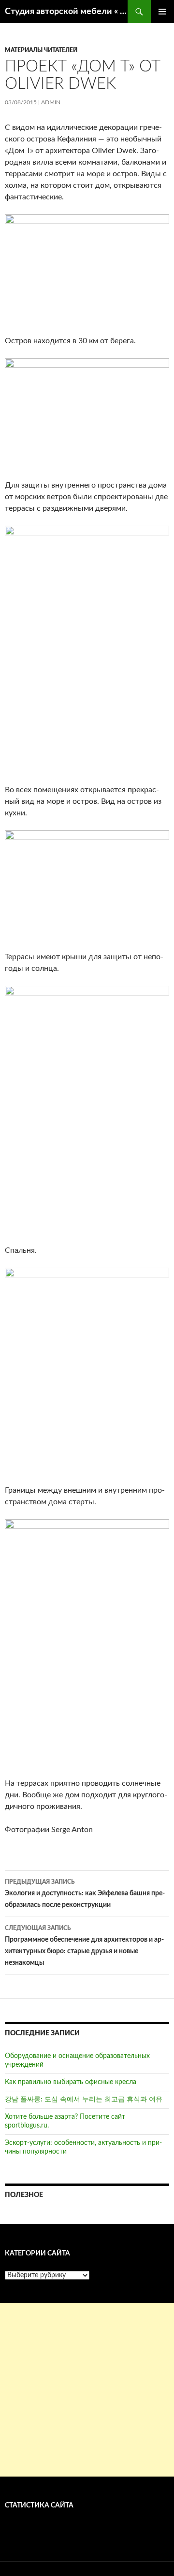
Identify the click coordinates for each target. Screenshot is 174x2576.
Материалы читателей (41, 50)
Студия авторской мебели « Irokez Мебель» (66, 12)
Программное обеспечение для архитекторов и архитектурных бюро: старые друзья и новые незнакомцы (84, 1946)
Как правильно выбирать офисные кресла (71, 2082)
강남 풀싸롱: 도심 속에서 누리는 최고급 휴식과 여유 (84, 2100)
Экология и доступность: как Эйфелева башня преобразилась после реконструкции (85, 1894)
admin (51, 102)
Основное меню (162, 12)
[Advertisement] (87, 2390)
